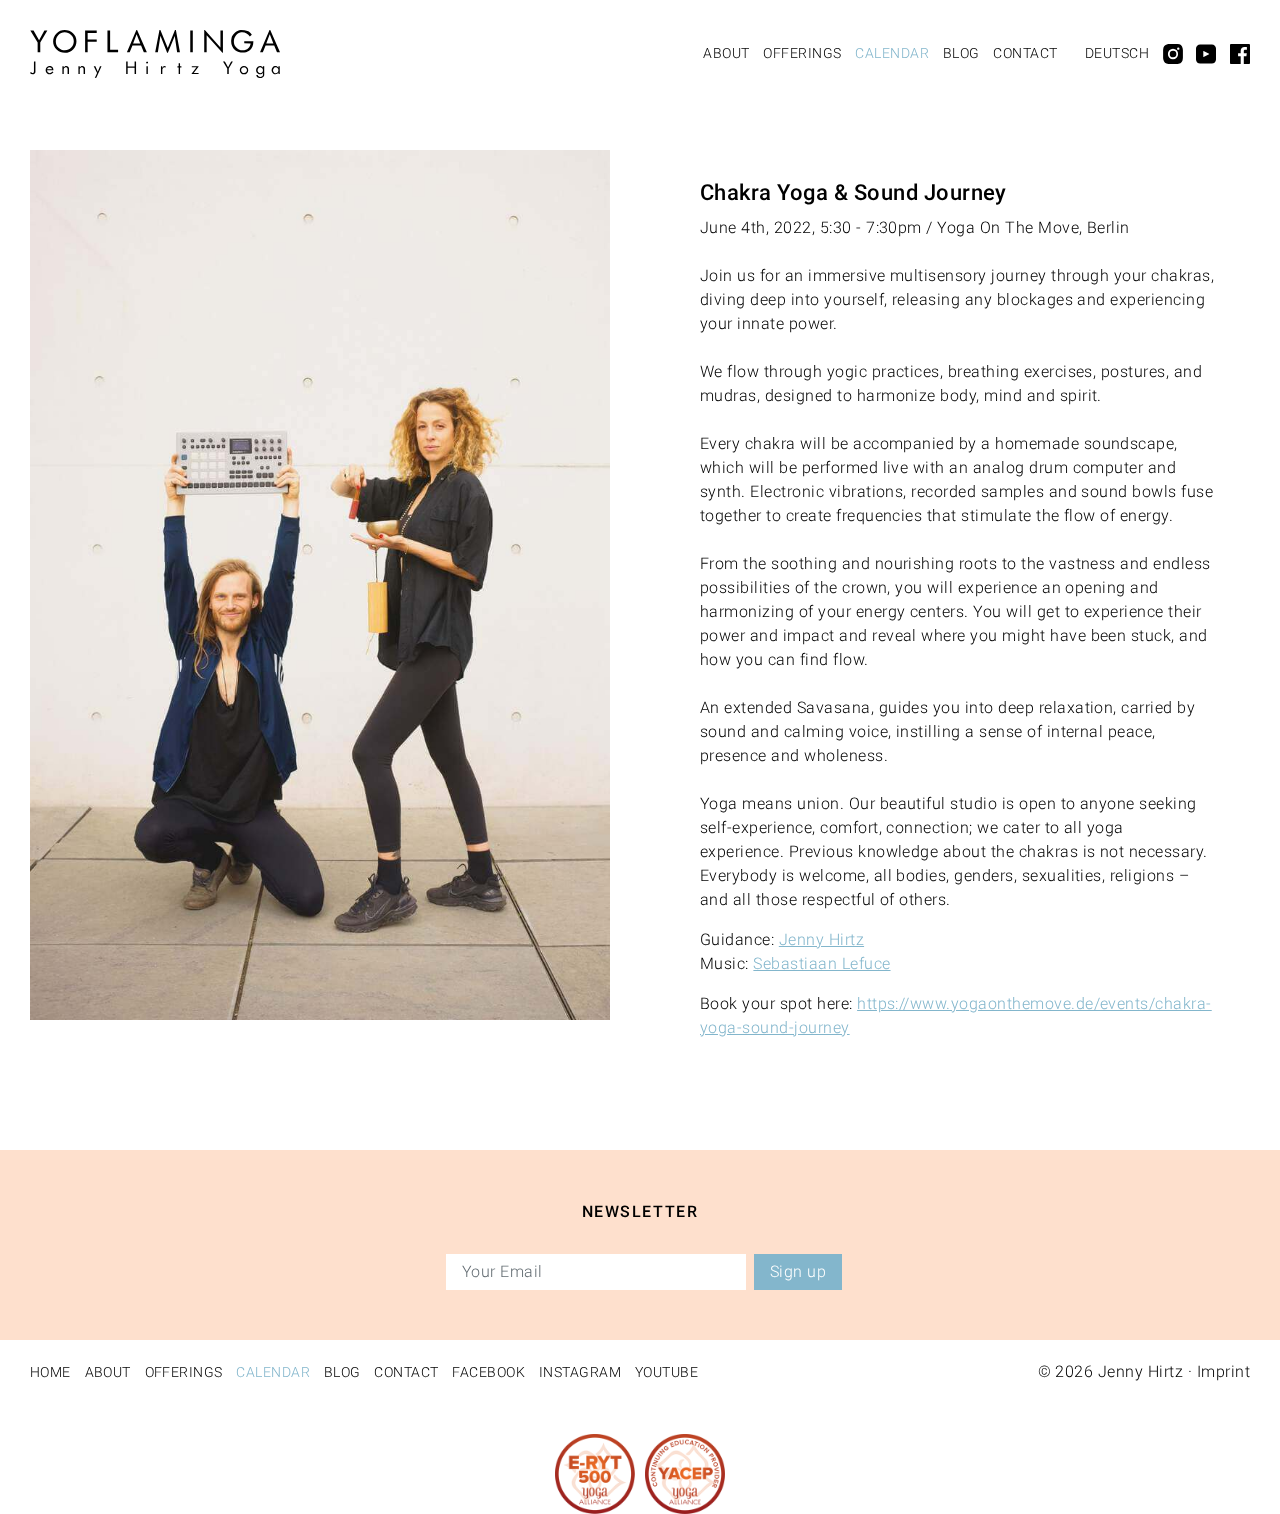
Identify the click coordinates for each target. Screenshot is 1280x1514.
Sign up (798, 1271)
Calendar (892, 53)
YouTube (666, 1372)
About (726, 53)
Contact (1025, 53)
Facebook (488, 1372)
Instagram (580, 1372)
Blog (961, 53)
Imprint (1223, 1371)
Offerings (802, 53)
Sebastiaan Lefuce (821, 963)
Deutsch (1117, 53)
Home (50, 1372)
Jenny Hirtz (821, 939)
